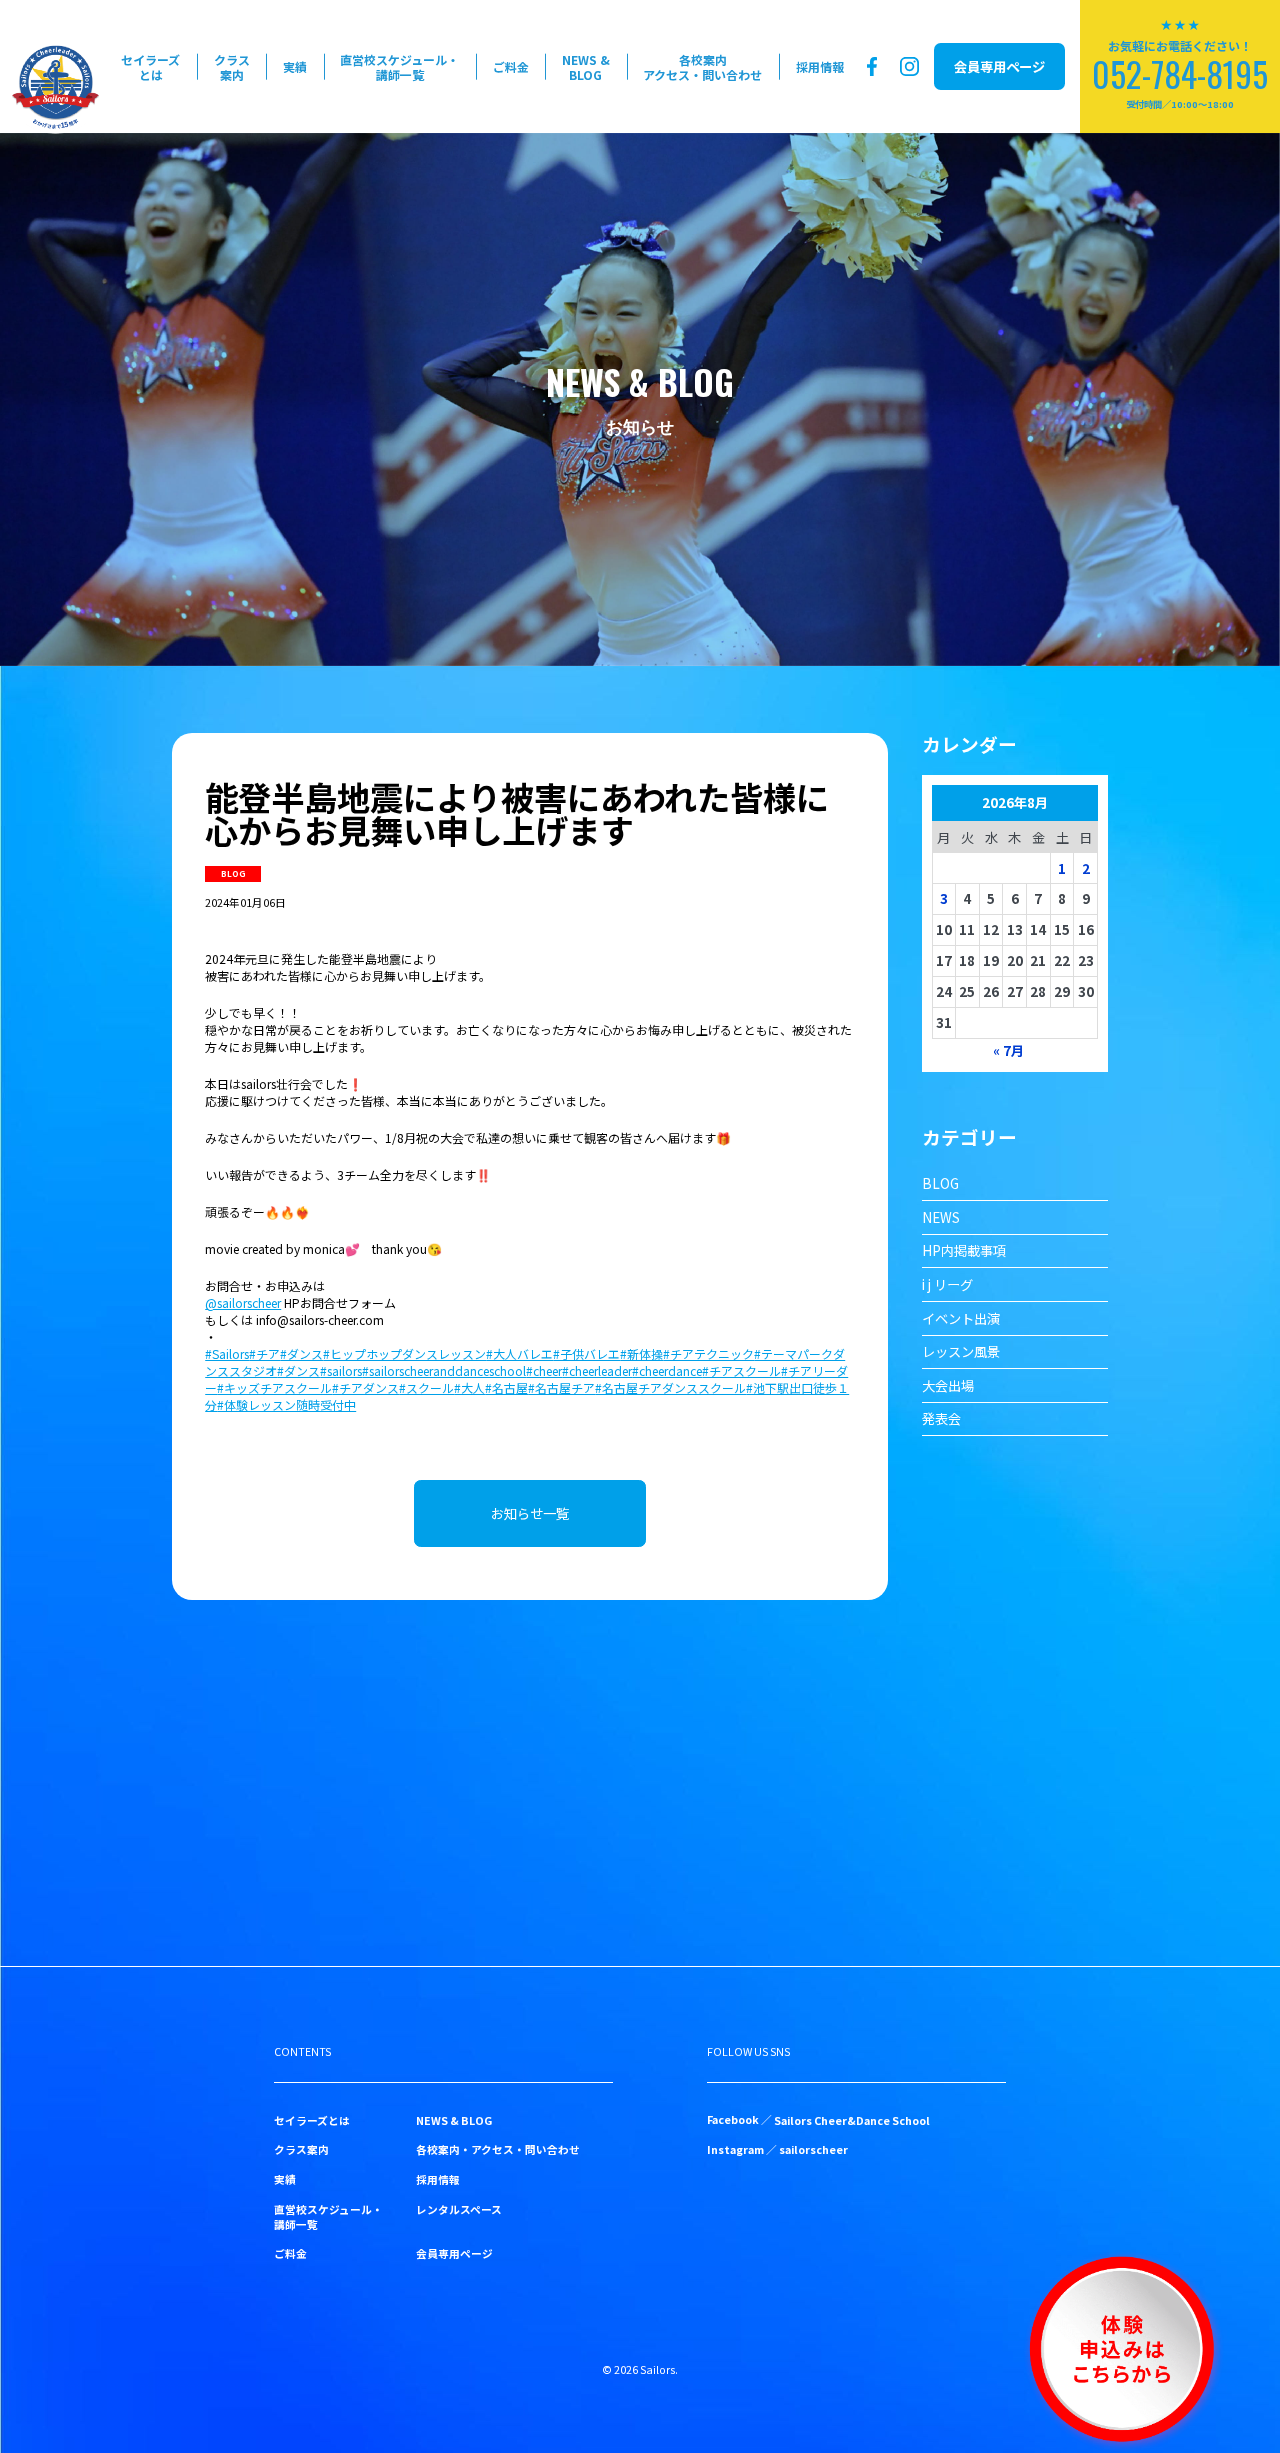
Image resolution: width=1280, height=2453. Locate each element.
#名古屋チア (561, 1387)
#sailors (341, 1370)
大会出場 (948, 1385)
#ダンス (301, 1353)
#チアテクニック (708, 1353)
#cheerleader (597, 1370)
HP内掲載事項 (964, 1250)
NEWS (941, 1217)
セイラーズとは (150, 67)
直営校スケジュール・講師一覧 (399, 67)
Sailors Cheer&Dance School (852, 2120)
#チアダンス (365, 1387)
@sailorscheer (243, 1302)
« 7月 (1008, 1050)
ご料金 (511, 66)
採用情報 (820, 66)
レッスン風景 (961, 1351)
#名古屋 (506, 1387)
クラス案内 (232, 67)
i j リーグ (947, 1284)
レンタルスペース (459, 2209)
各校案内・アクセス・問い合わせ (498, 2149)
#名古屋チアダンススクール (670, 1387)
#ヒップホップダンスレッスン (404, 1353)
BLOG (940, 1183)
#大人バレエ (519, 1353)
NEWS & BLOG (586, 67)
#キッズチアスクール (274, 1387)
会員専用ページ (999, 66)
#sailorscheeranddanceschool (444, 1370)
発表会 (941, 1418)
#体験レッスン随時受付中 (286, 1404)
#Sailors (227, 1353)
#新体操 (641, 1353)
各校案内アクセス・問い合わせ (702, 67)
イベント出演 (961, 1318)
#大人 (469, 1387)
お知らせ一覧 (530, 1513)
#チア (264, 1353)
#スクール (426, 1387)
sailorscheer (813, 2149)
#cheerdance (667, 1370)
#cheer (544, 1370)
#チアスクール (741, 1370)
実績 (295, 66)
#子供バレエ (586, 1353)
